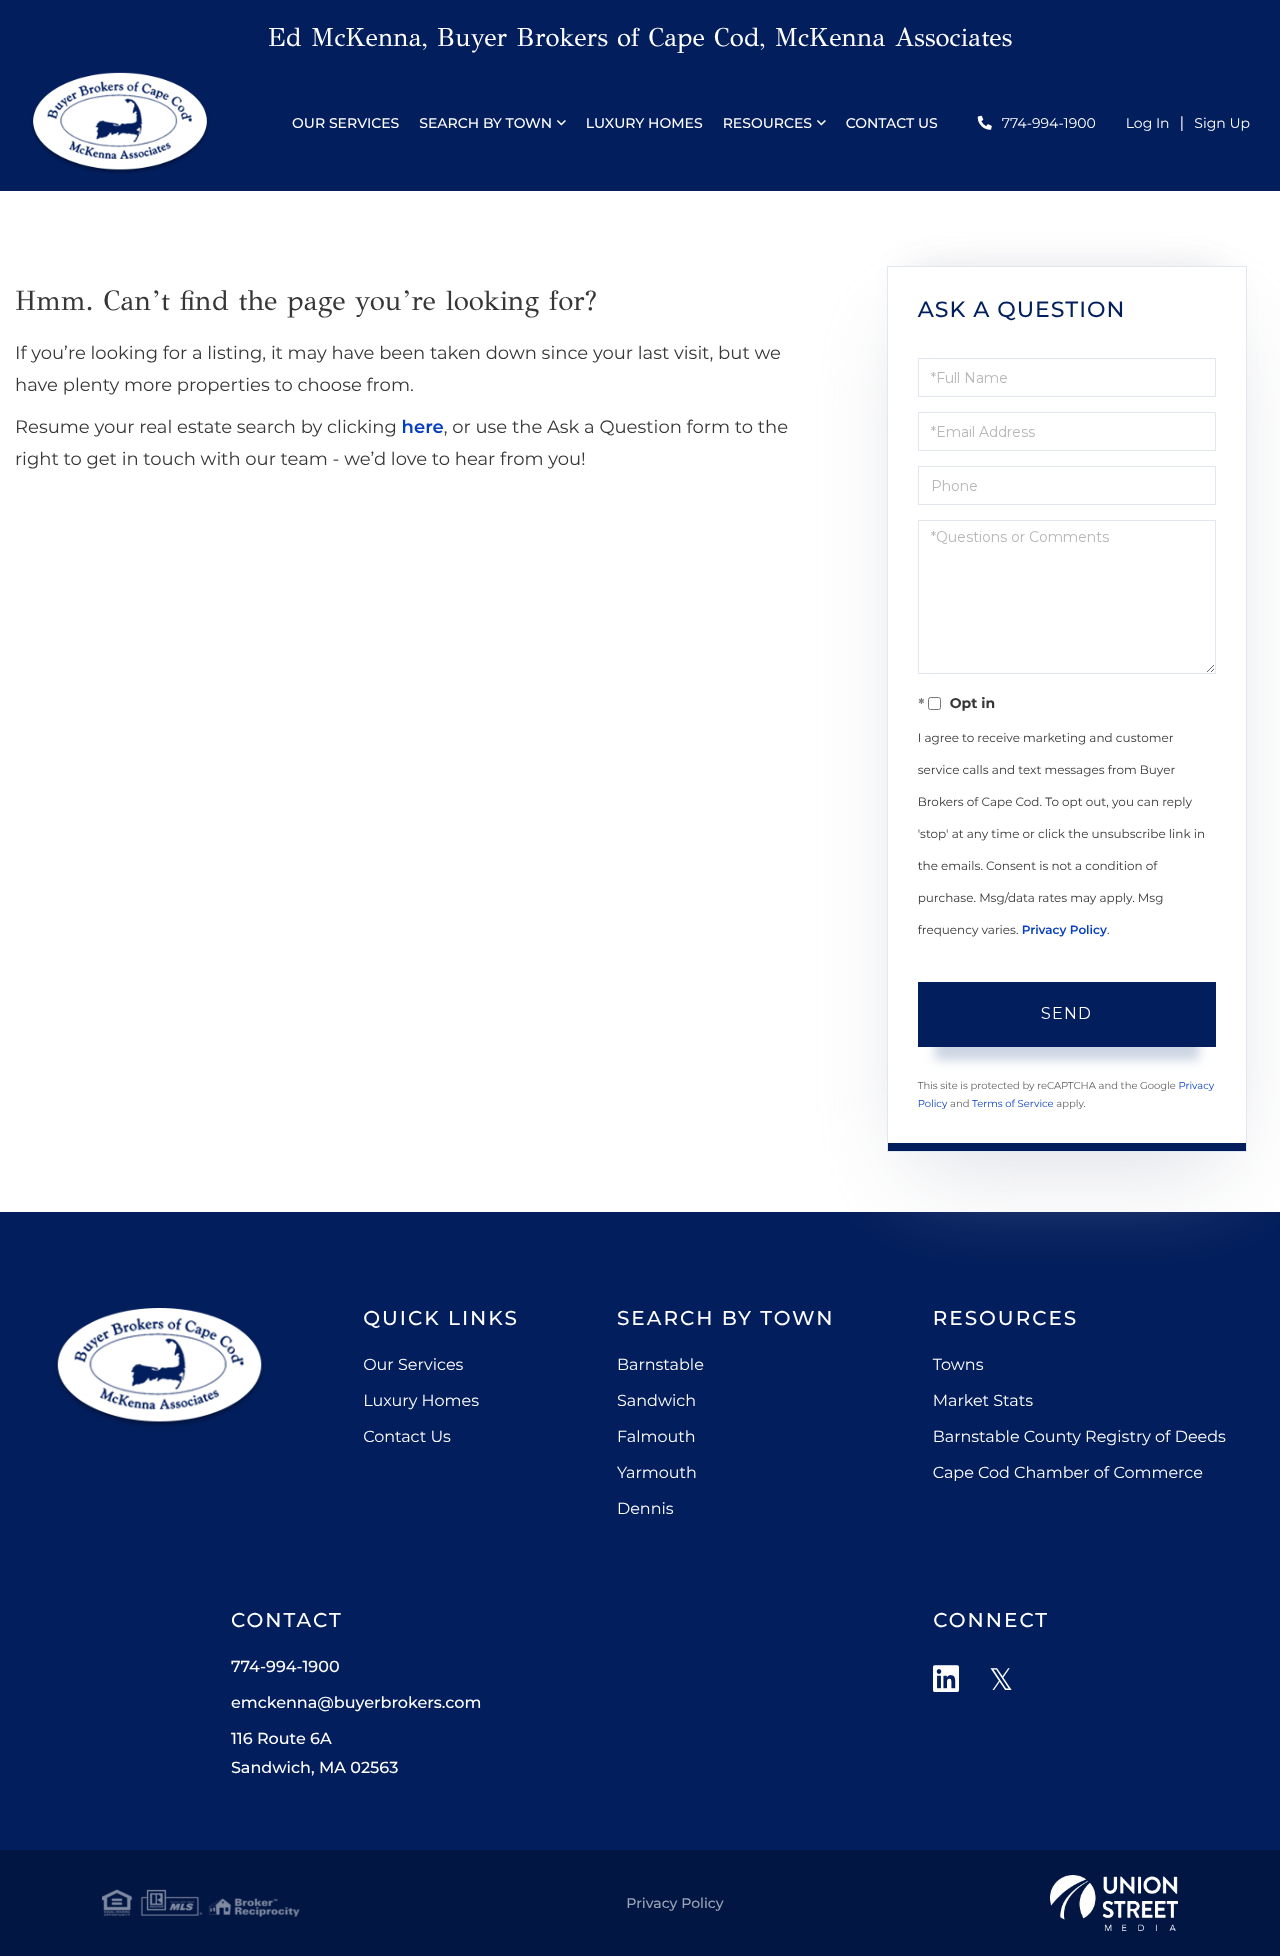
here (423, 427)
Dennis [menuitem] (645, 1509)
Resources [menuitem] (767, 123)
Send (1066, 1013)
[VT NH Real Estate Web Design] (1114, 1903)
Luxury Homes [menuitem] (644, 123)
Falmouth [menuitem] (656, 1437)
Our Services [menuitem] (345, 123)
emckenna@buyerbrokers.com (356, 1703)
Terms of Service (1013, 1103)
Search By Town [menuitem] (485, 123)
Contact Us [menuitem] (892, 123)
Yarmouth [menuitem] (657, 1473)
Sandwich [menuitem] (656, 1401)
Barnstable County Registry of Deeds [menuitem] (1079, 1437)
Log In (1148, 123)
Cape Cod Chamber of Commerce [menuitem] (1068, 1473)
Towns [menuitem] (958, 1365)
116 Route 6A (314, 1754)
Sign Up (1222, 123)
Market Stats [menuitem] (983, 1401)
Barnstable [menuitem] (660, 1365)
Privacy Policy (1064, 930)
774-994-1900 (1049, 123)
